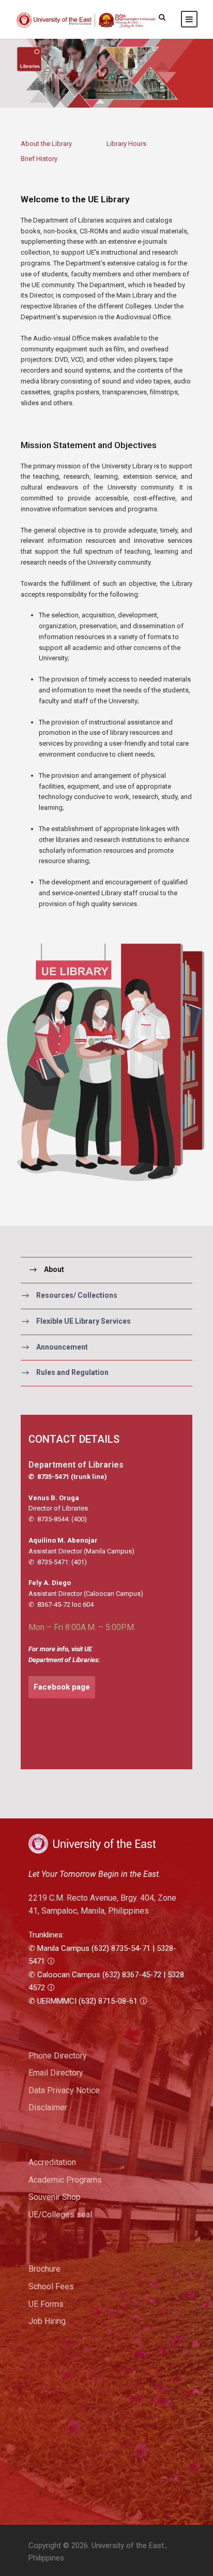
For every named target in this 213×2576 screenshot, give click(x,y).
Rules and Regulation (72, 1373)
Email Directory (56, 2073)
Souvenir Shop (55, 2197)
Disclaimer (48, 2107)
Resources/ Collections (77, 1295)
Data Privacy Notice (64, 2090)
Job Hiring (47, 2321)
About (54, 1269)
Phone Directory (58, 2056)
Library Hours (126, 144)
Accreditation (52, 2162)
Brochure (44, 2269)
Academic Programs (65, 2180)
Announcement (62, 1347)
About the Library (46, 144)
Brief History (39, 159)
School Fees (51, 2286)
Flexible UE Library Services (83, 1321)
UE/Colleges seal (60, 2215)
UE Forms (46, 2304)
